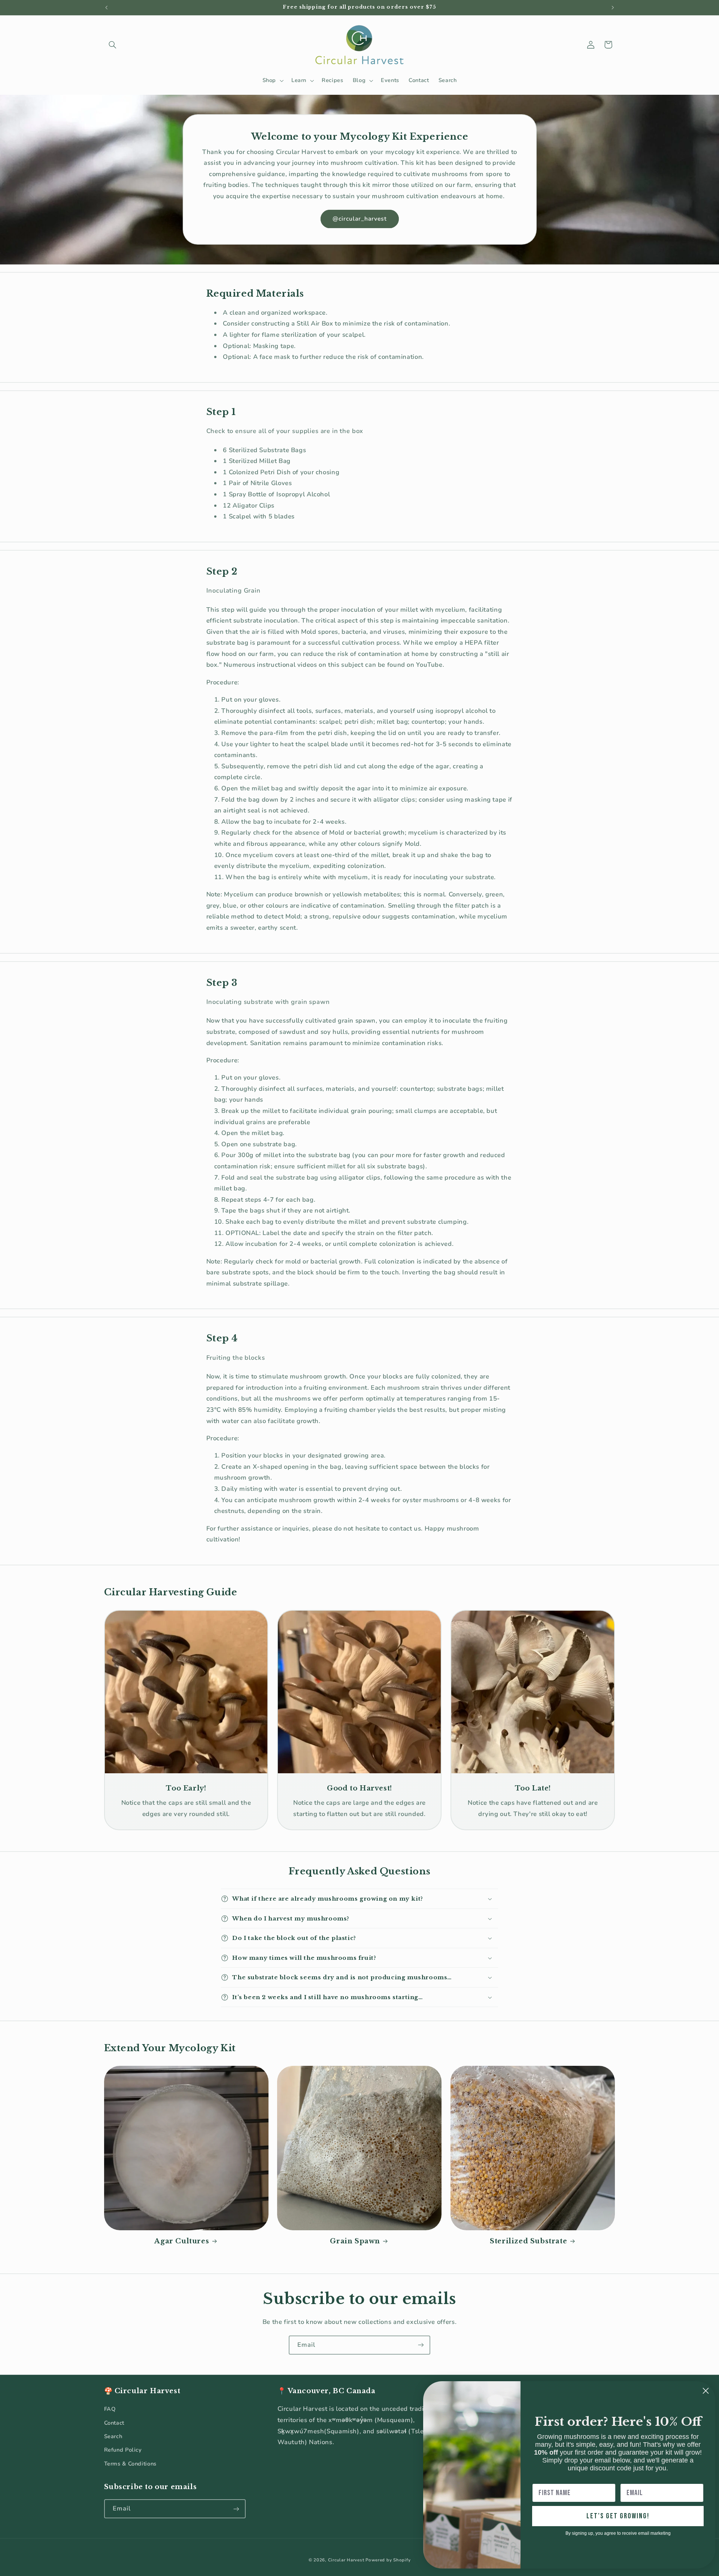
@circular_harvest (359, 219)
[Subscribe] (421, 2345)
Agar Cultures (182, 2241)
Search (113, 2436)
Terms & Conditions (130, 2464)
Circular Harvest (346, 2560)
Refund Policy (123, 2450)
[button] (113, 45)
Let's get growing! (618, 2516)
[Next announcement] (613, 7)
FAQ (110, 2409)
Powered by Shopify (388, 2560)
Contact (114, 2423)
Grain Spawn (355, 2241)
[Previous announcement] (106, 7)
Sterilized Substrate (528, 2241)
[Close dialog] (706, 2391)
